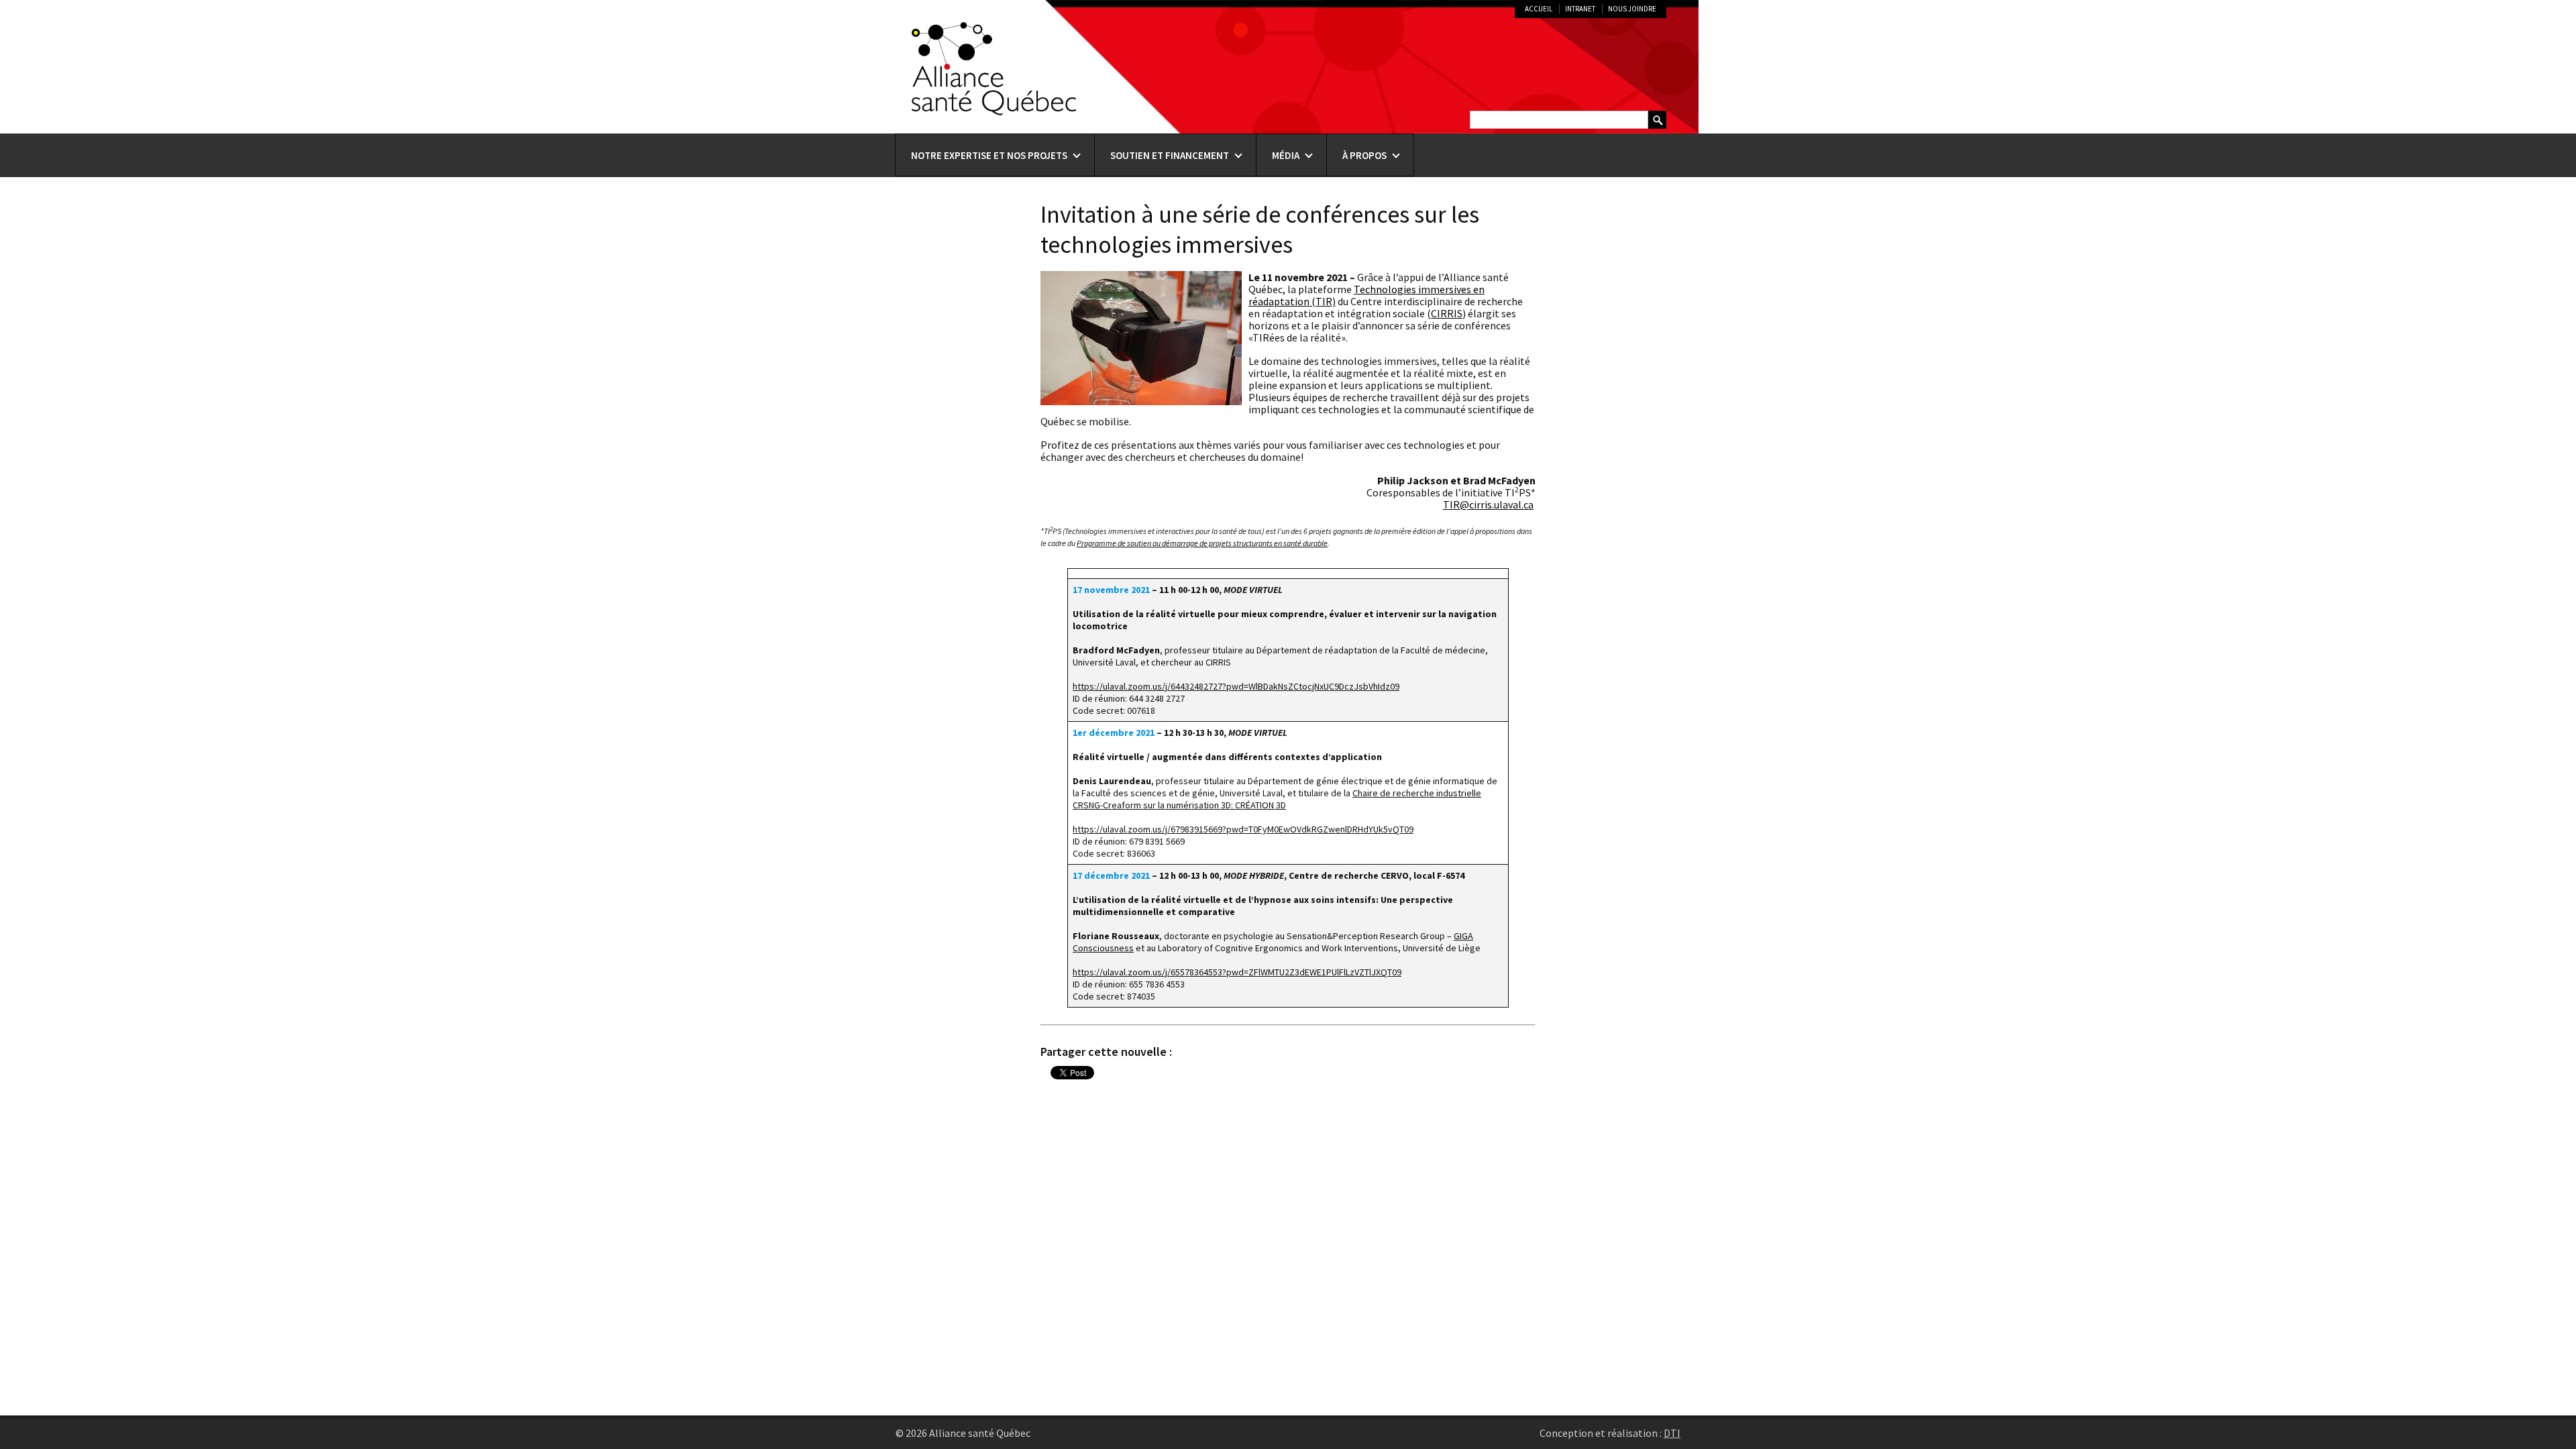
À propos (1364, 155)
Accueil (1539, 9)
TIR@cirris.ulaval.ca (1488, 504)
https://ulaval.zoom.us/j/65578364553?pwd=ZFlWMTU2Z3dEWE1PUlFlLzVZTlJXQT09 (1237, 972)
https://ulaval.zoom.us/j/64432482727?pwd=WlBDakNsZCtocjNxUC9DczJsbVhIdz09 (1236, 686)
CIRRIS (1447, 313)
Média (1286, 155)
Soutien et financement (1170, 155)
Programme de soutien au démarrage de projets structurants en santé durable (1202, 543)
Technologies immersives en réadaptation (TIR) (1366, 295)
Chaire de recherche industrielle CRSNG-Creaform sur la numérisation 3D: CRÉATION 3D (1277, 799)
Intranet (1580, 9)
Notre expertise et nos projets (989, 155)
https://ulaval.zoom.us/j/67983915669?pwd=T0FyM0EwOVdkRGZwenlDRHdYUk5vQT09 (1243, 829)
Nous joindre (1632, 9)
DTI (1672, 1433)
